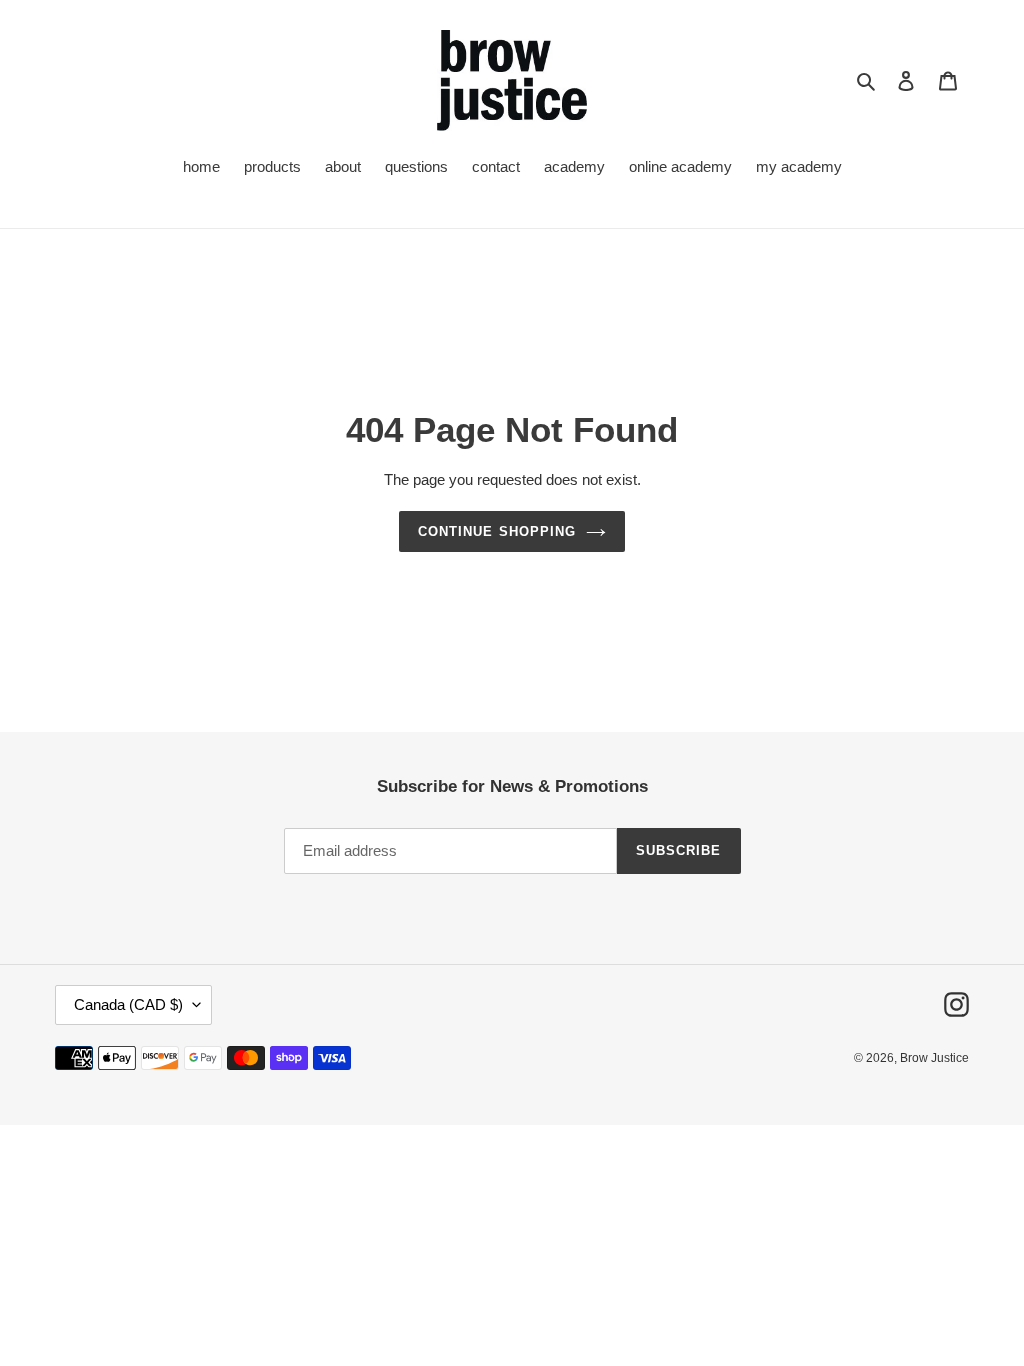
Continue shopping (497, 531)
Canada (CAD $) (128, 1004)
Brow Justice (934, 1058)
